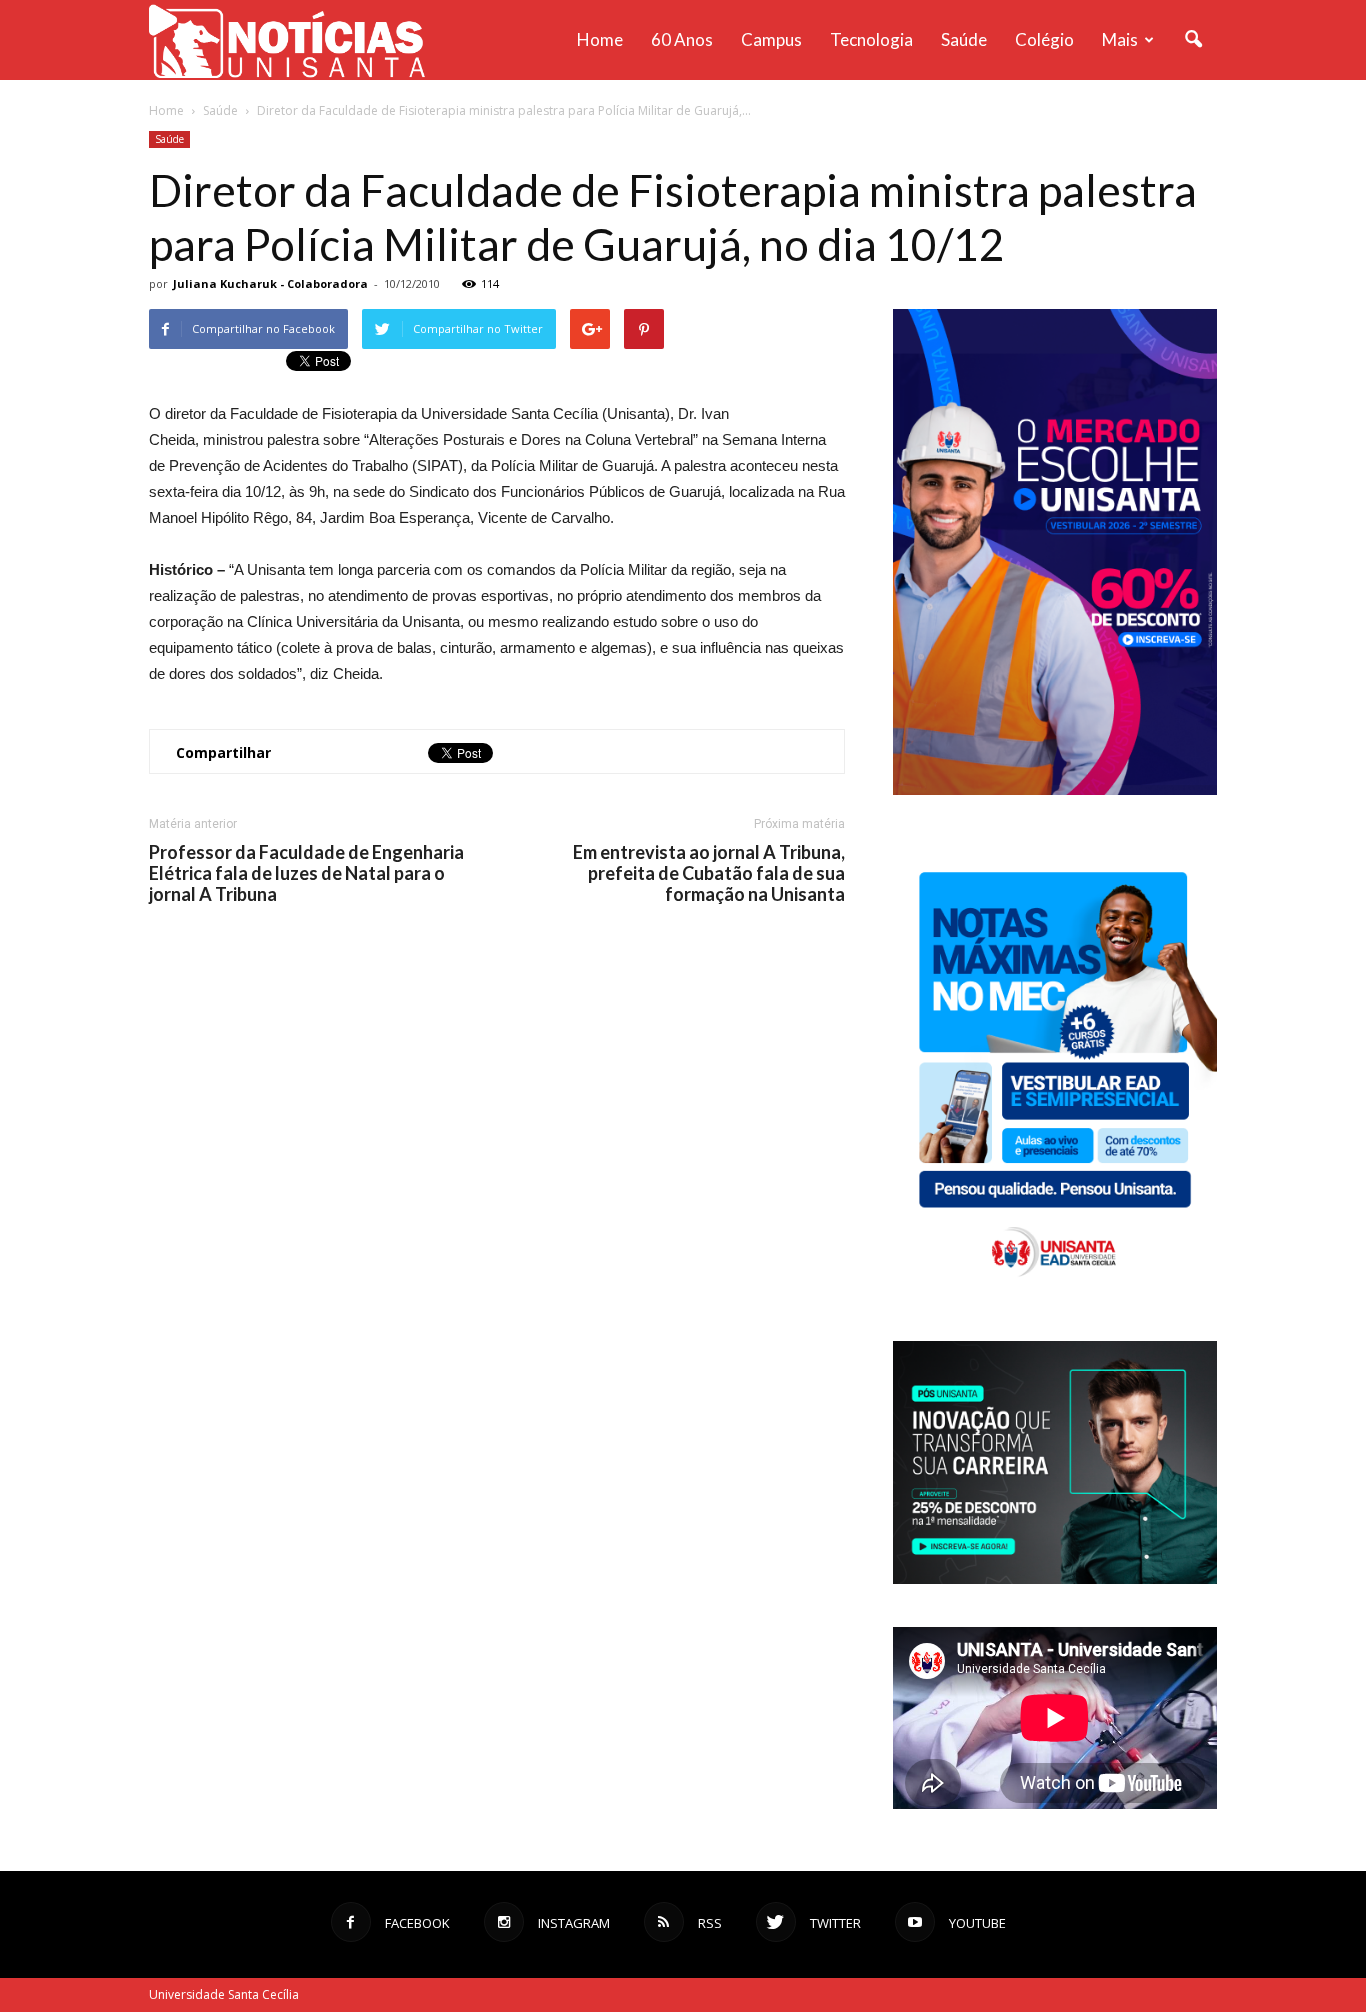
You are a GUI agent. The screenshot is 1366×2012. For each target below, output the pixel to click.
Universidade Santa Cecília (224, 1994)
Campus (771, 39)
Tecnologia (871, 39)
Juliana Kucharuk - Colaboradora (270, 283)
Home (600, 39)
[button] (1193, 40)
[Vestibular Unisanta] (1055, 790)
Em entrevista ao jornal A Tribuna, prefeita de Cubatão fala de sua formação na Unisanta (709, 873)
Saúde (964, 39)
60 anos (682, 39)
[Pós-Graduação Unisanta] (1055, 1578)
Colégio (1044, 39)
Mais (1120, 39)
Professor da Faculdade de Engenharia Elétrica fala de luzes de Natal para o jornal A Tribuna (306, 873)
